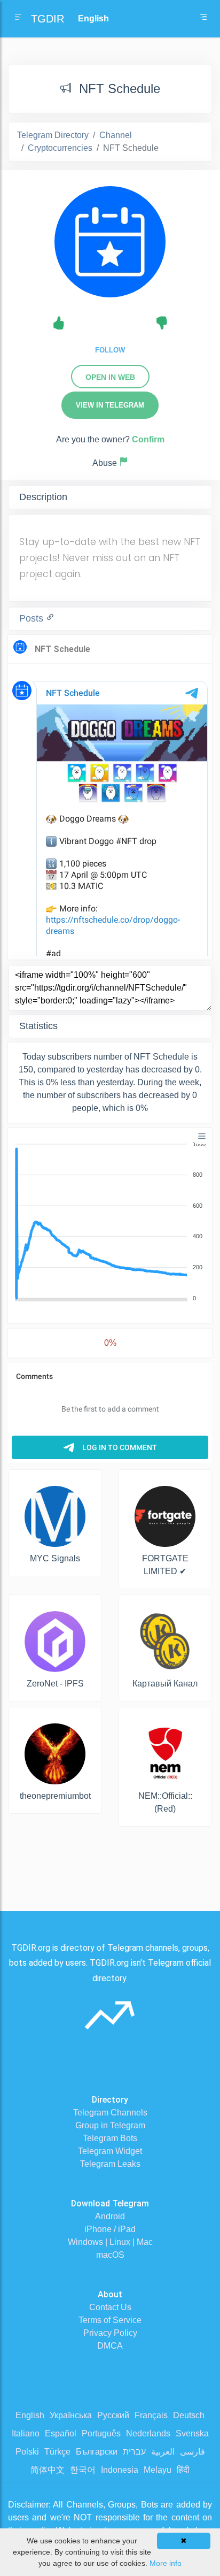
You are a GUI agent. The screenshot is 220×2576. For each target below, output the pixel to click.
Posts (33, 618)
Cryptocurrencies (60, 148)
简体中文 (48, 2470)
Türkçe (57, 2452)
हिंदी (183, 2470)
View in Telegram (110, 405)
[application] (110, 1222)
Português (101, 2433)
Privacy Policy (110, 2333)
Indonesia (120, 2470)
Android (110, 2216)
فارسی (192, 2452)
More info (166, 2563)
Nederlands (148, 2433)
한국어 (83, 2470)
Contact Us (110, 2307)
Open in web (110, 377)
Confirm (148, 439)
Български (97, 2452)
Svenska (192, 2433)
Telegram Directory (53, 135)
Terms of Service (110, 2320)
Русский (113, 2415)
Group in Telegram (110, 2125)
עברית (134, 2452)
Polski (27, 2452)
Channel (116, 135)
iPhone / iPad (110, 2229)
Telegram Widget (110, 2151)
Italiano (26, 2433)
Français (151, 2415)
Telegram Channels (110, 2113)
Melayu (158, 2470)
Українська (71, 2415)
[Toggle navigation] (203, 19)
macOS (110, 2255)
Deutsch (189, 2415)
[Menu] (202, 1136)
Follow (110, 350)
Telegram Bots (110, 2138)
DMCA (110, 2346)
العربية (163, 2452)
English (30, 2415)
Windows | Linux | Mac (110, 2242)
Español (61, 2433)
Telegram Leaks (110, 2164)
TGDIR (48, 19)
